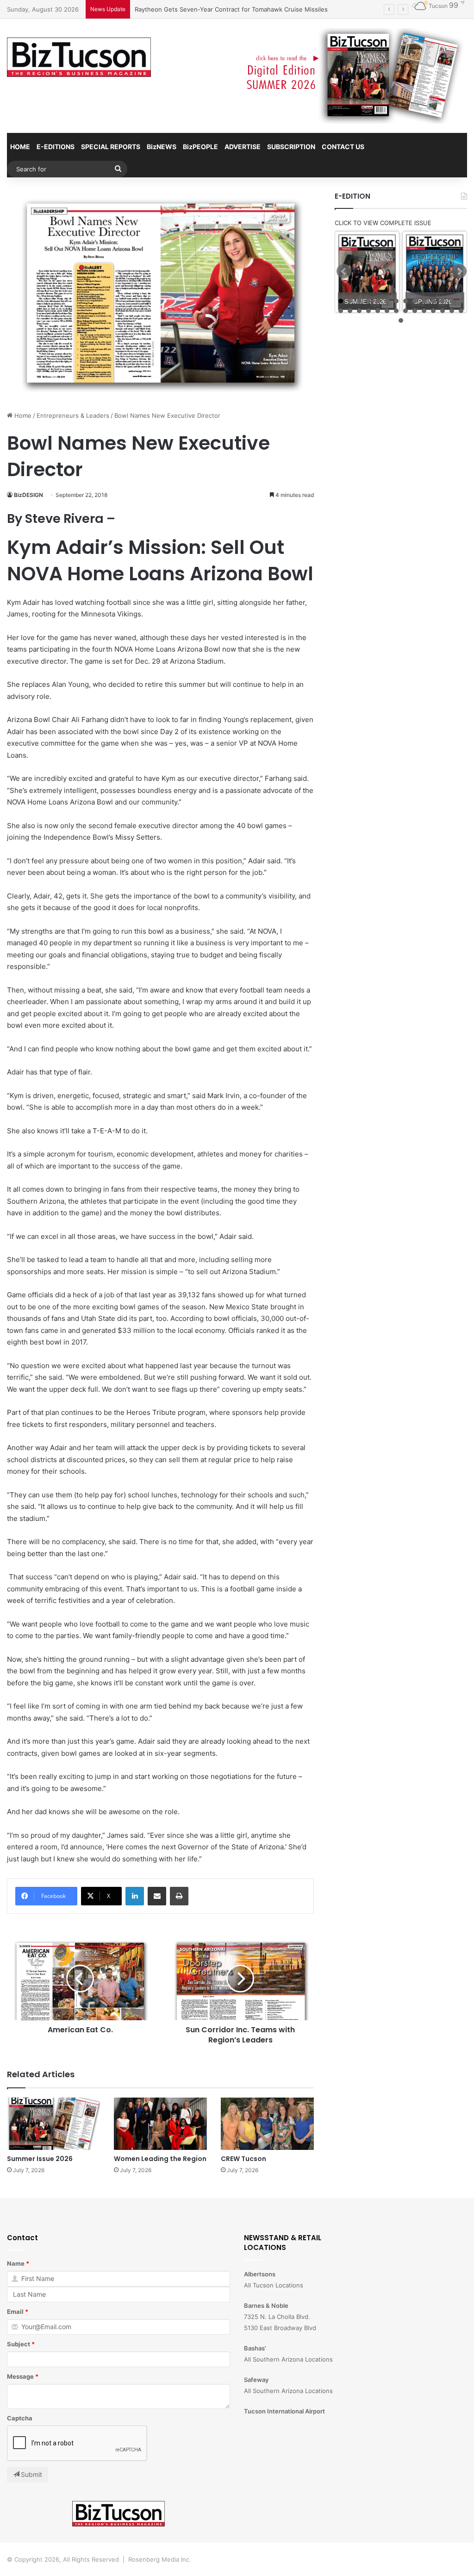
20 (387, 311)
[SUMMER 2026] (367, 272)
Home (22, 415)
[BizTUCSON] (79, 57)
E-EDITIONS (56, 147)
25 (433, 311)
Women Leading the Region (160, 2159)
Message (20, 2376)
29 (401, 320)
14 (461, 301)
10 (424, 301)
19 (378, 311)
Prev (344, 271)
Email (15, 2312)
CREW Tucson (243, 2159)
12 (443, 301)
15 (341, 311)
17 (359, 311)
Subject (19, 2344)
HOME (20, 147)
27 (452, 311)
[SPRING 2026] (435, 272)
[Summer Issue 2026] (53, 2124)
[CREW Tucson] (267, 2124)
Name (16, 2263)
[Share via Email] (157, 1896)
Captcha (20, 2418)
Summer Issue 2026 (40, 2159)
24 (424, 311)
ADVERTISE (243, 147)
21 (396, 311)
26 (443, 311)
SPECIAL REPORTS (111, 147)
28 (461, 311)
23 (415, 311)
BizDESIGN (28, 495)
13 (452, 301)
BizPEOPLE (200, 147)
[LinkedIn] (135, 1896)
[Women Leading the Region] (160, 2124)
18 (368, 311)
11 (433, 301)
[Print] (179, 1896)
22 (405, 311)
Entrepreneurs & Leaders (73, 415)
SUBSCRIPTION (291, 147)
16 (350, 311)
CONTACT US (343, 147)
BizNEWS (162, 147)
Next (459, 271)
